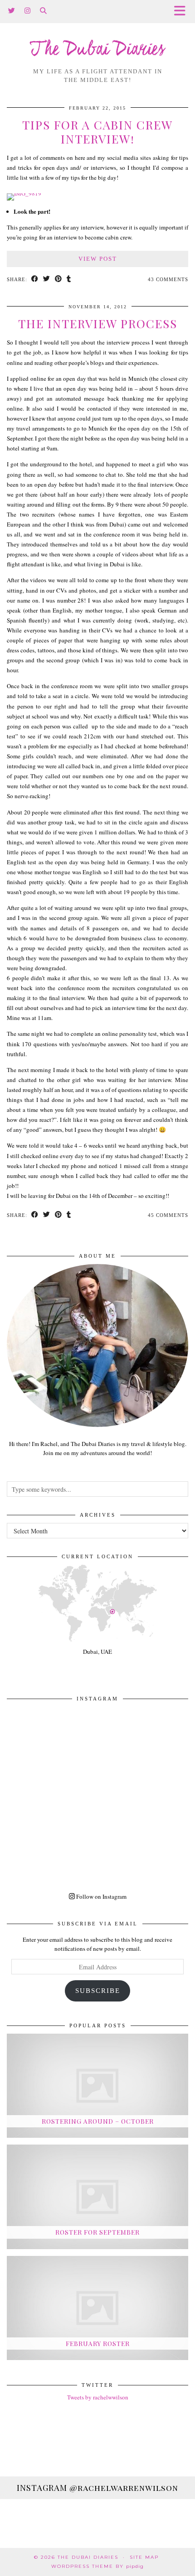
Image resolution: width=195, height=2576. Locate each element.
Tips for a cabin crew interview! (97, 132)
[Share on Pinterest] (58, 280)
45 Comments (168, 1215)
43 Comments (168, 279)
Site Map (144, 2557)
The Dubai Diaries (98, 50)
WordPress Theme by (97, 2566)
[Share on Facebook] (35, 280)
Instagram (97, 2488)
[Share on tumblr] (69, 280)
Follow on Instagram (101, 1896)
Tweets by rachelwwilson (98, 2397)
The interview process (98, 323)
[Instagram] (28, 11)
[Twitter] (12, 11)
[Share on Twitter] (47, 280)
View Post (98, 259)
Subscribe (98, 1991)
